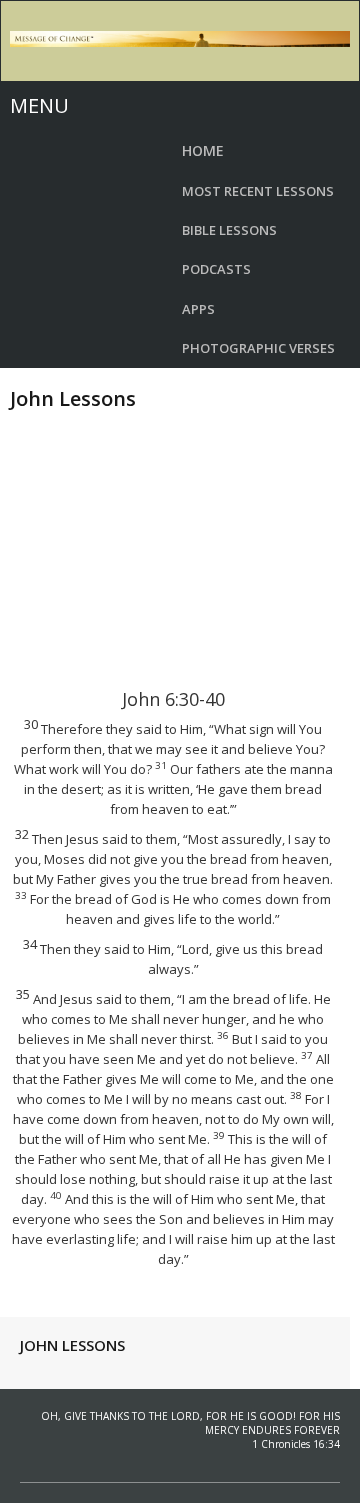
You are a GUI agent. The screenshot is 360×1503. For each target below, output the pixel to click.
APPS (198, 309)
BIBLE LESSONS (229, 230)
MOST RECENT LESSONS (258, 191)
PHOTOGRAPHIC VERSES (258, 348)
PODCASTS (216, 269)
